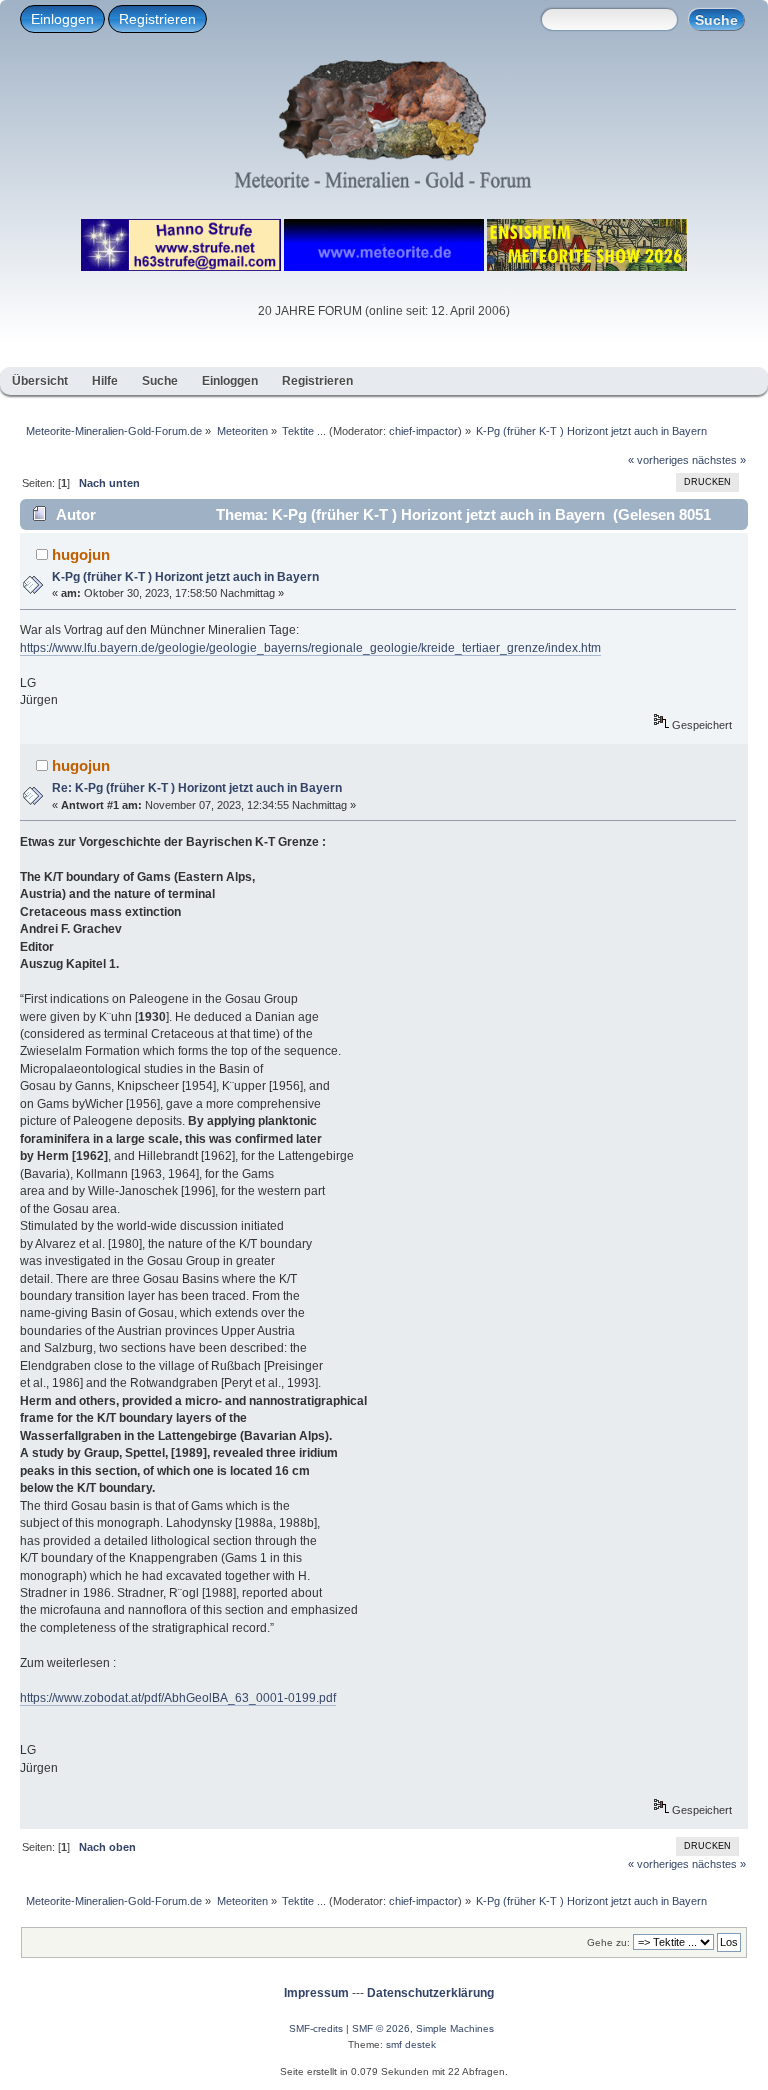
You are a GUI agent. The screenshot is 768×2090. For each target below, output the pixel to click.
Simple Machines (455, 2028)
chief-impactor (423, 431)
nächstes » (719, 460)
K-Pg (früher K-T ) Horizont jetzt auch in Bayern (185, 577)
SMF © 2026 (381, 2028)
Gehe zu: (608, 1942)
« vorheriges (658, 460)
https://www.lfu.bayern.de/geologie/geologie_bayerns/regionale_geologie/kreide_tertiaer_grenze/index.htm (310, 648)
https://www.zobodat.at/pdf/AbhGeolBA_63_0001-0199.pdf (178, 1698)
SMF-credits (316, 2028)
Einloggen (62, 19)
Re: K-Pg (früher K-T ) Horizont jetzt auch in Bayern (197, 788)
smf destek (411, 2044)
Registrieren (157, 19)
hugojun (81, 554)
